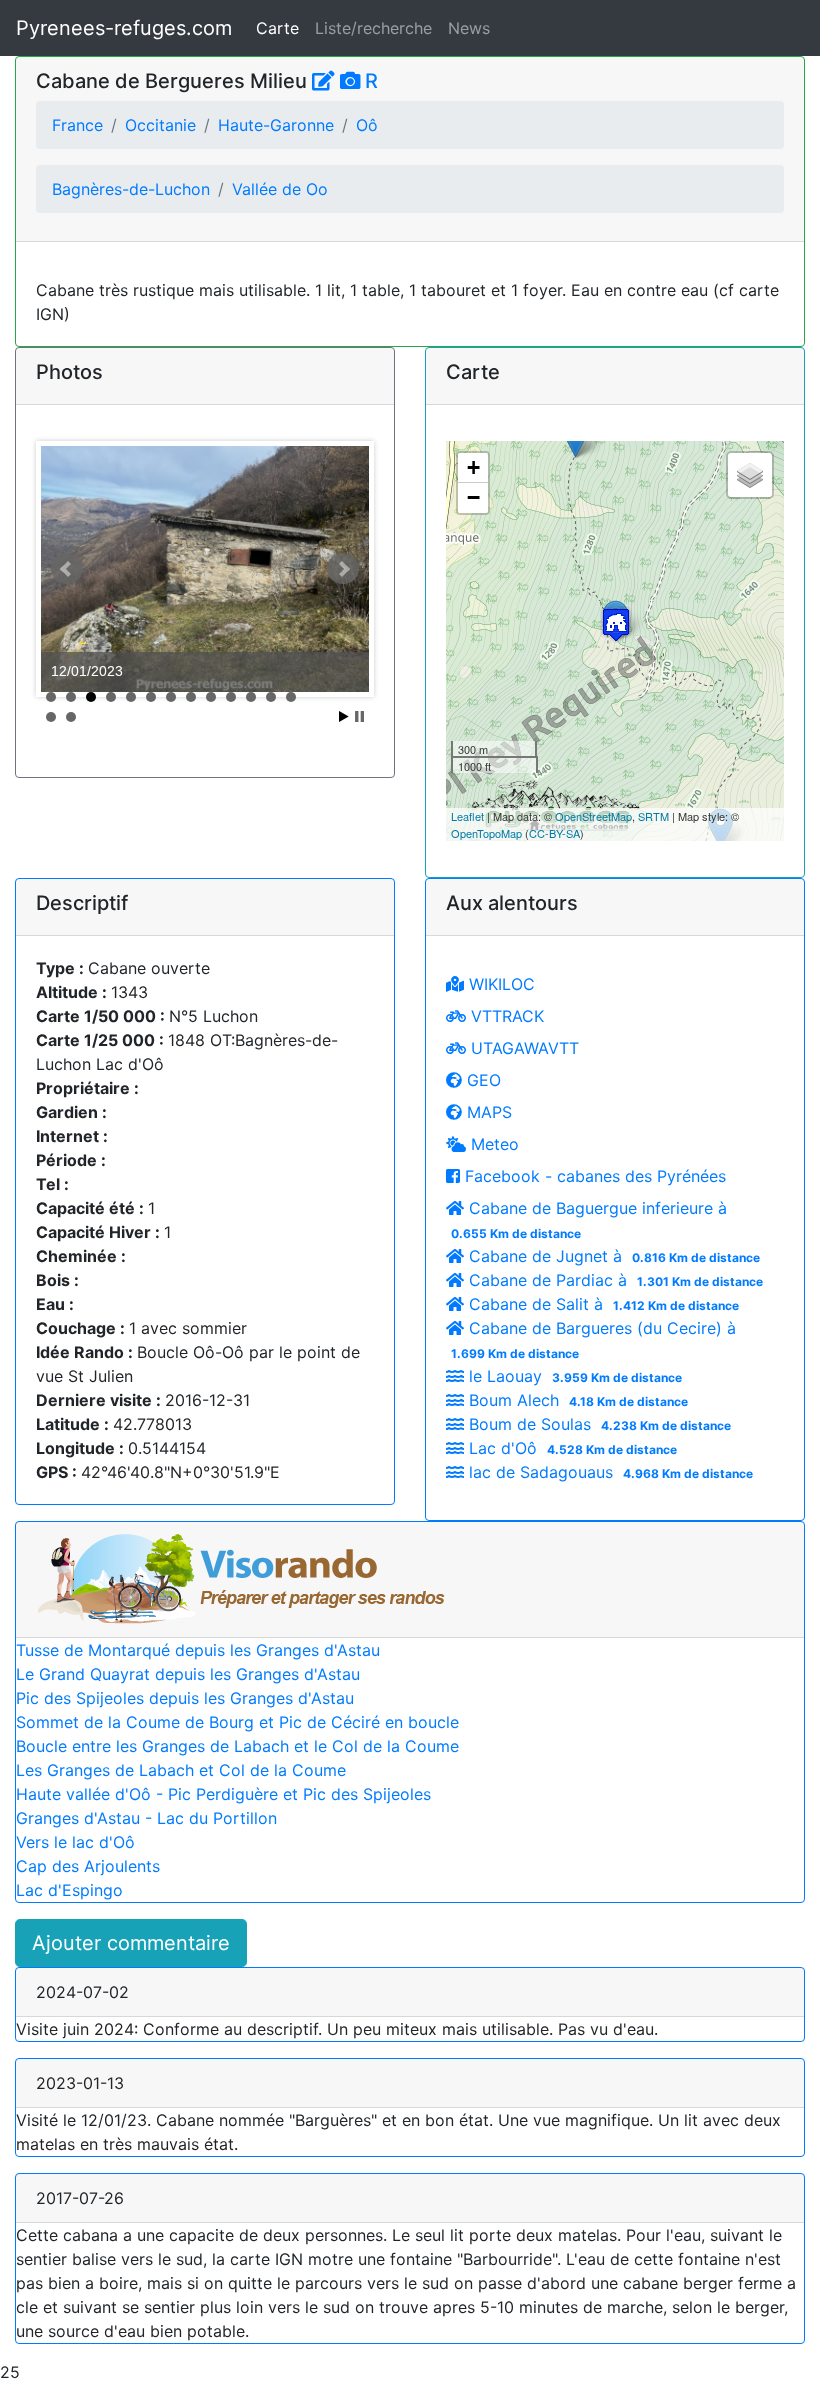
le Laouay (573, 1376)
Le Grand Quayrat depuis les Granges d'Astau (188, 1674)
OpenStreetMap (593, 816)
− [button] (473, 497)
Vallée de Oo (280, 189)
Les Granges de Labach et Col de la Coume (181, 1770)
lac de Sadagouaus (608, 1472)
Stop (359, 716)
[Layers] (750, 475)
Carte (277, 28)
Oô (367, 125)
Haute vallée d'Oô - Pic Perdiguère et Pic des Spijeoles (223, 1794)
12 (271, 697)
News (469, 28)
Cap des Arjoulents (88, 1866)
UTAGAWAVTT (522, 1048)
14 (51, 717)
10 (231, 697)
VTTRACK (505, 1016)
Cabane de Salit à (601, 1304)
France (77, 125)
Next (343, 569)
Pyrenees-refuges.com (124, 28)
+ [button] (473, 467)
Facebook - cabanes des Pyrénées (593, 1176)
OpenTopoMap (486, 833)
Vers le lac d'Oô (75, 1842)
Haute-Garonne (276, 125)
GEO (481, 1080)
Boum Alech (576, 1400)
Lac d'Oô (570, 1448)
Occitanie (160, 125)
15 (71, 717)
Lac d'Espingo (69, 1890)
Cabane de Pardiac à (613, 1280)
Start (344, 716)
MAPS (487, 1112)
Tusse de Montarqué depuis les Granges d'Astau (198, 1650)
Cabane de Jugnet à (612, 1256)
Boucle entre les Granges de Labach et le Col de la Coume (237, 1746)
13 (291, 697)
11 (251, 697)
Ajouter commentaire (131, 1943)
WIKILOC (499, 984)
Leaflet (467, 816)
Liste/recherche (373, 28)
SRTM (653, 816)
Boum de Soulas (597, 1424)
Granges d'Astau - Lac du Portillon (146, 1818)
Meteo (492, 1144)
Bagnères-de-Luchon (131, 189)
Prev (67, 569)
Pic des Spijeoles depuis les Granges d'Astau (185, 1698)
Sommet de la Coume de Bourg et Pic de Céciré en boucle (237, 1722)
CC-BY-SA (554, 833)
